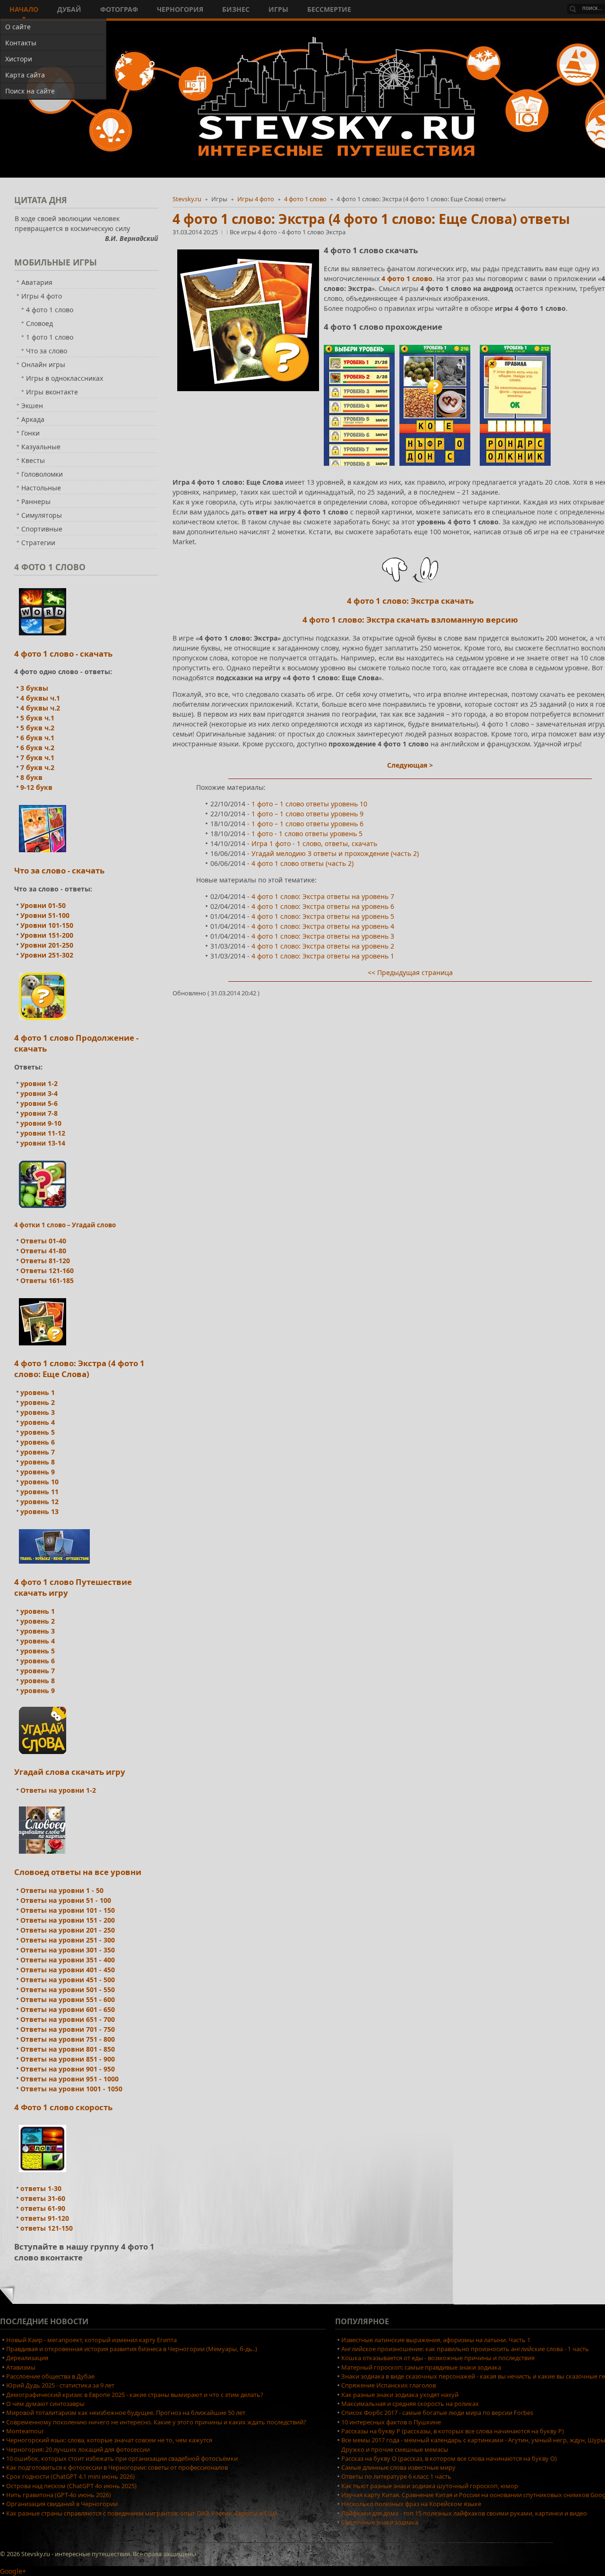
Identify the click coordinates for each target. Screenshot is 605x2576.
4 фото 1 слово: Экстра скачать (410, 601)
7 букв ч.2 (37, 767)
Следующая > (410, 765)
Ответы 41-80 (43, 1251)
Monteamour (25, 2431)
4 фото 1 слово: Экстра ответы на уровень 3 (323, 936)
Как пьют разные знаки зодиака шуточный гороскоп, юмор (430, 2486)
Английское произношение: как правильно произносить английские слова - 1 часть (465, 2349)
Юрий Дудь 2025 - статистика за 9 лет (60, 2385)
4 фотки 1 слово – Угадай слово (65, 1225)
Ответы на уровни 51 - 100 (66, 1900)
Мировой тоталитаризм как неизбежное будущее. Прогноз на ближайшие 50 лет (126, 2413)
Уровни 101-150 (47, 925)
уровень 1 (38, 1392)
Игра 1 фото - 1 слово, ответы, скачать (314, 843)
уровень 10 (39, 1482)
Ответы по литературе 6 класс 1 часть (396, 2476)
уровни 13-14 (43, 1143)
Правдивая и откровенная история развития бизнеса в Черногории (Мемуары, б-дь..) (132, 2349)
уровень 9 (38, 1472)
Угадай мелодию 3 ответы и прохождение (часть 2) (335, 853)
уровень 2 (38, 1402)
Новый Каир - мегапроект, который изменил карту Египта (91, 2340)
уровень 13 (39, 1511)
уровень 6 (38, 1442)
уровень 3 (38, 1412)
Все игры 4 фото (254, 232)
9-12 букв (36, 787)
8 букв (31, 777)
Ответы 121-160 (47, 1271)
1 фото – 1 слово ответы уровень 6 (307, 824)
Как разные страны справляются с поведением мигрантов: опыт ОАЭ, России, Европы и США (142, 2513)
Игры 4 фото (256, 199)
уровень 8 (38, 1462)
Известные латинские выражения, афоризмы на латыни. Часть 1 (436, 2340)
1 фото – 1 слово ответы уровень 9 (307, 814)
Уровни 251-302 (47, 955)
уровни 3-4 (39, 1093)
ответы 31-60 (43, 2198)
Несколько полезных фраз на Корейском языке (411, 2504)
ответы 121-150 (47, 2228)
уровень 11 (39, 1492)
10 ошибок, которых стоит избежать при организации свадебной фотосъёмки (122, 2458)
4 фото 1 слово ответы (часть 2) (302, 863)
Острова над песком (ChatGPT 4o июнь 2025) (71, 2486)
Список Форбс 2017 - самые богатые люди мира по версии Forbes (437, 2413)
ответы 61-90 (43, 2208)
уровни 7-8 (39, 1113)
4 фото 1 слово (305, 199)
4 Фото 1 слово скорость (63, 2107)
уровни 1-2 (39, 1083)
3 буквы (34, 688)
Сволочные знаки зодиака (380, 2522)
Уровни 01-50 (43, 905)
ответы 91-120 (45, 2218)
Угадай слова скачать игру (70, 1772)
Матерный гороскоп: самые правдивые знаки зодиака (421, 2367)
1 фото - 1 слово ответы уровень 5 (307, 834)
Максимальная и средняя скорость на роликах (410, 2404)
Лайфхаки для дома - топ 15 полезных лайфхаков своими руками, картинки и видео (464, 2513)
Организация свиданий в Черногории (62, 2504)
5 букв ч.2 (37, 728)
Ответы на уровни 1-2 (58, 1790)
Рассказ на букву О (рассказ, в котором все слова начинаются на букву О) (449, 2458)
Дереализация (27, 2358)
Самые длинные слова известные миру (398, 2467)
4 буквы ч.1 (40, 698)
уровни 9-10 (41, 1123)
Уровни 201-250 (47, 945)
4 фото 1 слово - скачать (63, 654)
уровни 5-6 (39, 1103)
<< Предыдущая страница (410, 972)
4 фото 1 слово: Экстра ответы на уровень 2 (323, 946)
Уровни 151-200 (47, 935)
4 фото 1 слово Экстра (314, 232)
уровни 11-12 (43, 1133)
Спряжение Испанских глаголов (389, 2385)
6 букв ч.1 (37, 738)
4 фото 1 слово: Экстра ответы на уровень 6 (323, 906)
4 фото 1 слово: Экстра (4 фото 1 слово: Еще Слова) (79, 1369)
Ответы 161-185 (47, 1280)
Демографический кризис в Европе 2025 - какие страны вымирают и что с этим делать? (135, 2395)
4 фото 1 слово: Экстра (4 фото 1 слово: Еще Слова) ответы (371, 219)
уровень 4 (38, 1422)
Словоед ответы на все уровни (78, 1872)
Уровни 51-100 (45, 915)
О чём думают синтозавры (45, 2404)
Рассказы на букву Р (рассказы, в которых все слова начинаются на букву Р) (453, 2431)
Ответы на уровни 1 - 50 (62, 1890)
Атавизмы (21, 2367)
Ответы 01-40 (43, 1241)
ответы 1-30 (41, 2188)
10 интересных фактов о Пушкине (391, 2422)
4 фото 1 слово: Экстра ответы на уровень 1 (323, 956)
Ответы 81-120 (45, 1261)
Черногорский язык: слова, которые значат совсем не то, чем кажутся (109, 2440)
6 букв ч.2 (37, 748)
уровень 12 (39, 1502)
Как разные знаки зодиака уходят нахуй (400, 2395)
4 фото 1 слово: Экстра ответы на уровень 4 (323, 926)
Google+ (13, 2571)
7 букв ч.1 (37, 757)
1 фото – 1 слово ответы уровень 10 (309, 804)
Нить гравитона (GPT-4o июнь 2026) (59, 2495)
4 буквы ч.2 (40, 708)
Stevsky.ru (187, 199)
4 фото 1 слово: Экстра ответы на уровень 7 (323, 896)
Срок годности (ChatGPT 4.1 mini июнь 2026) (70, 2476)
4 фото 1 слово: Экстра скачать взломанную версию (410, 620)
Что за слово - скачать (59, 870)
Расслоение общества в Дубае (50, 2376)
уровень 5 (38, 1432)
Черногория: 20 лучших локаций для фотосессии (78, 2449)
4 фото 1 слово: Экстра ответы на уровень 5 (323, 916)
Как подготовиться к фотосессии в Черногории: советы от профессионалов (117, 2467)
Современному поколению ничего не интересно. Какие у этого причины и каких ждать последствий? (156, 2422)
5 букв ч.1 (37, 718)
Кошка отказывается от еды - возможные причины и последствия (438, 2358)
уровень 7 (38, 1452)
